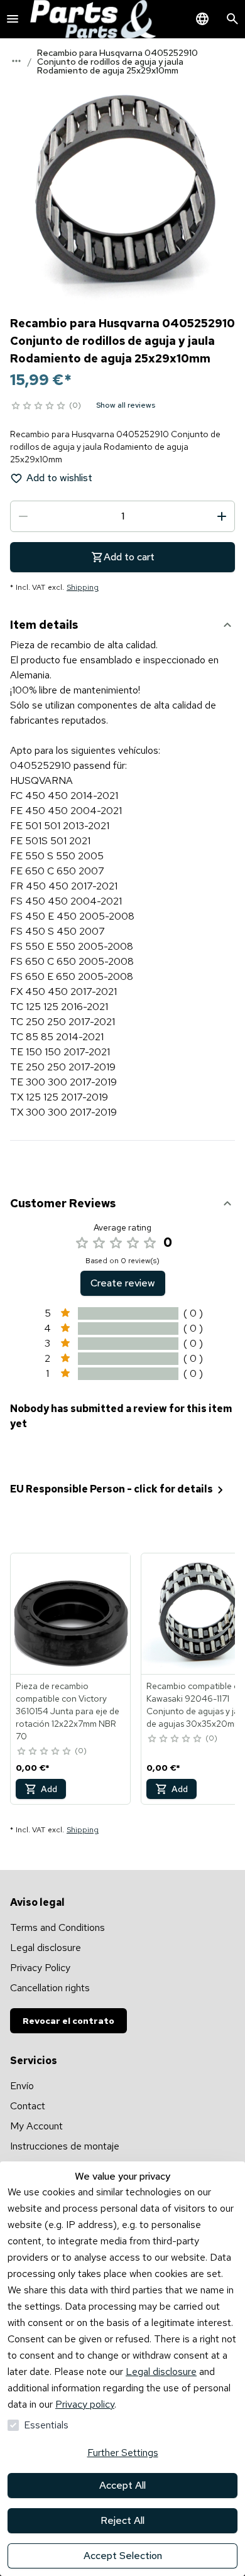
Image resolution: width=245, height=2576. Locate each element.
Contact (28, 2106)
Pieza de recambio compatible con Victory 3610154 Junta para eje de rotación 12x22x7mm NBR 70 (68, 1711)
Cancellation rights (50, 1988)
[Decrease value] (23, 516)
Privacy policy (85, 2404)
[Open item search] (232, 19)
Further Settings (123, 2453)
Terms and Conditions (57, 1927)
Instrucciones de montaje (65, 2146)
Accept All (122, 2485)
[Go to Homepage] (93, 19)
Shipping (83, 587)
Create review (123, 1283)
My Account (36, 2126)
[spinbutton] (122, 516)
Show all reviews (126, 405)
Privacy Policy (40, 1968)
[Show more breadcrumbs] (16, 61)
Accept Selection (123, 2556)
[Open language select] (202, 19)
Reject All (122, 2520)
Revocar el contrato (68, 2021)
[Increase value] (222, 516)
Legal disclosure (161, 2372)
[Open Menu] (13, 19)
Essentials (46, 2425)
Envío (22, 2086)
